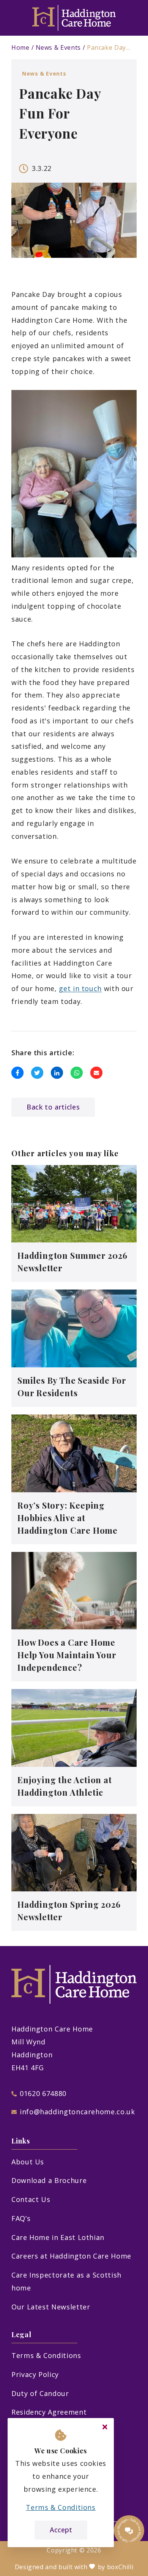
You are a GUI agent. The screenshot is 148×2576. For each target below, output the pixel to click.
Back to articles (53, 1107)
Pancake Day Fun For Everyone (109, 47)
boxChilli (120, 2567)
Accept (61, 2530)
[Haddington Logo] (74, 18)
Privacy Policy (35, 2374)
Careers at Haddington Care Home (71, 2256)
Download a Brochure (49, 2180)
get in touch (80, 988)
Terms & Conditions (46, 2355)
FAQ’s (21, 2218)
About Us (28, 2162)
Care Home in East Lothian (58, 2237)
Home (20, 47)
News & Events (58, 47)
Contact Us (31, 2199)
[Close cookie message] (105, 2427)
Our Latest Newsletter (51, 2307)
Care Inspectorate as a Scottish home (66, 2281)
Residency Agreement (49, 2412)
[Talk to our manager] (129, 2530)
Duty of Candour (40, 2393)
